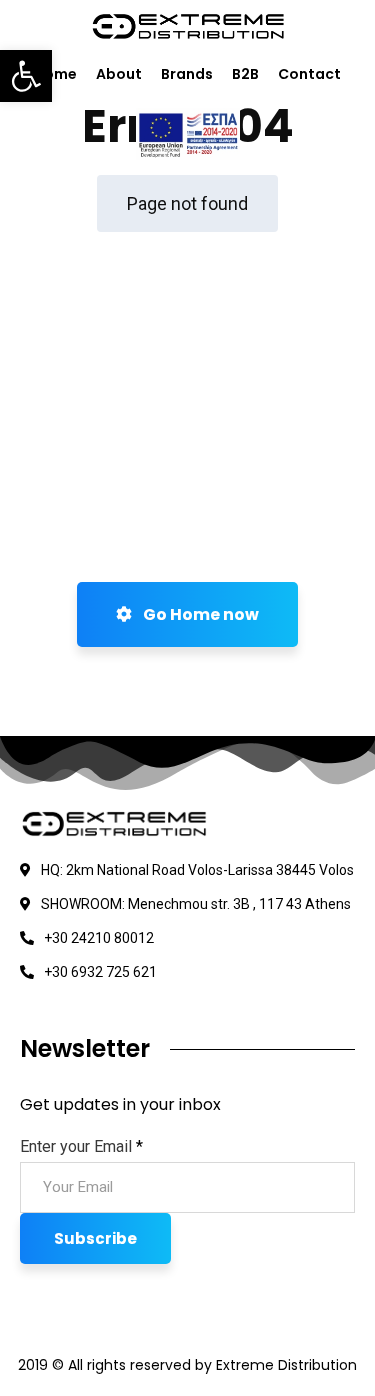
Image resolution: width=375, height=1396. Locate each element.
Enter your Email (81, 1146)
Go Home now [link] (199, 614)
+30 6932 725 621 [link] (100, 972)
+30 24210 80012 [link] (99, 938)
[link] (26, 76)
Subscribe (95, 1238)
